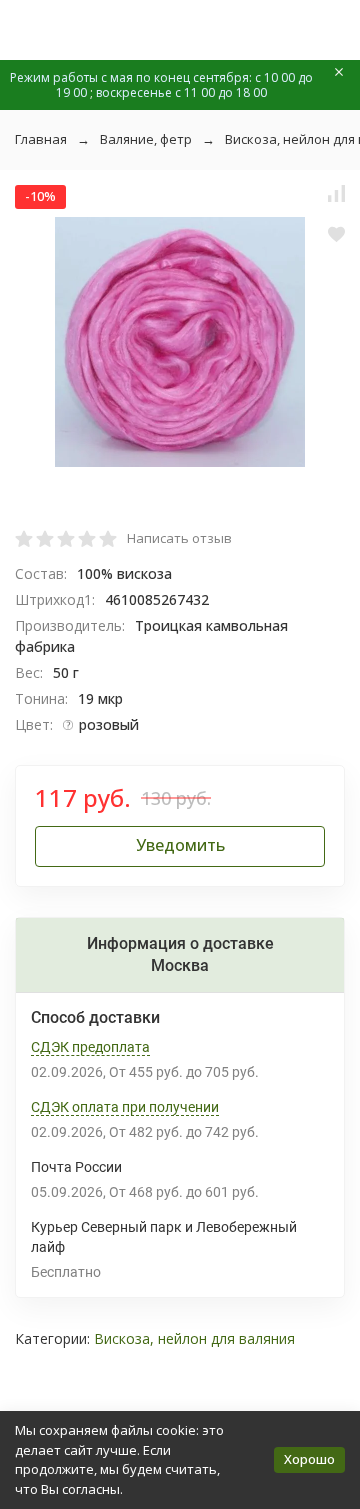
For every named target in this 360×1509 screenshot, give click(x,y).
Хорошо (309, 1459)
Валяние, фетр (146, 139)
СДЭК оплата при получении (125, 1107)
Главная (41, 139)
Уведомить (180, 845)
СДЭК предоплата (90, 1047)
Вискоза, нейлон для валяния (194, 1338)
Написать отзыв (179, 538)
